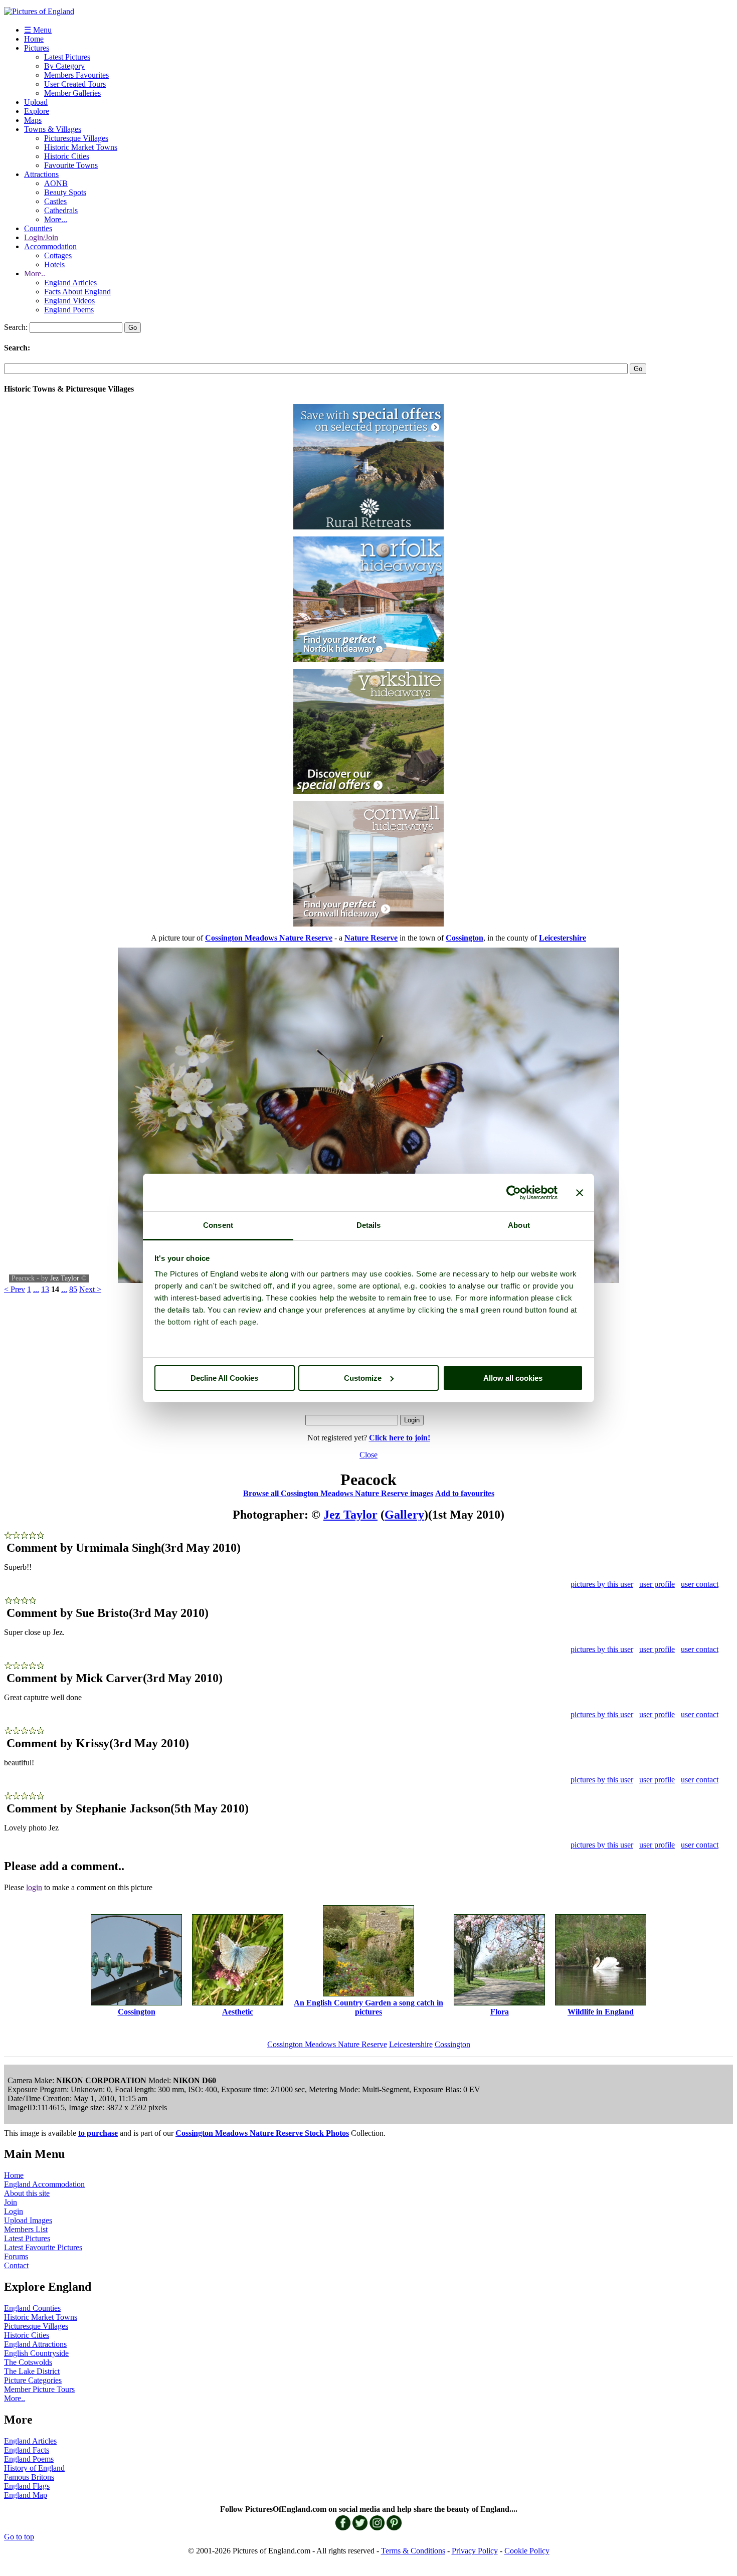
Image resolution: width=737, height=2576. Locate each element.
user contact (700, 1584)
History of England (34, 2468)
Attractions (41, 174)
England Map (26, 2495)
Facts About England (77, 292)
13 (45, 1289)
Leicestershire (411, 2044)
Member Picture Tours (39, 2389)
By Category (64, 66)
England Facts (27, 2450)
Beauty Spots (65, 192)
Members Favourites (76, 75)
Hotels (54, 264)
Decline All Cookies (224, 1378)
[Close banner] (580, 1193)
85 (73, 1289)
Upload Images (28, 2220)
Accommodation (50, 246)
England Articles (70, 283)
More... (56, 219)
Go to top (19, 2537)
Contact (16, 2265)
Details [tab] (369, 1225)
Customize (363, 1378)
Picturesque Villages (76, 138)
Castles (55, 201)
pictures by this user (602, 1584)
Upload (36, 102)
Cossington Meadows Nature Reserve (327, 2044)
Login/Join (41, 237)
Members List (26, 2229)
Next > (90, 1289)
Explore (37, 111)
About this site (27, 2193)
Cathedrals (61, 210)
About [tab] (519, 1225)
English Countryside (36, 2353)
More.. (35, 273)
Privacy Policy (475, 2551)
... (36, 1289)
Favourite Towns (71, 165)
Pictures (37, 48)
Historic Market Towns (81, 147)
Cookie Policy (527, 2551)
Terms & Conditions (413, 2551)
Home (34, 39)
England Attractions (35, 2344)
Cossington (452, 2044)
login (34, 1887)
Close (368, 1455)
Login (14, 2211)
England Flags (27, 2486)
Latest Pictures (67, 57)
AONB (56, 183)
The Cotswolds (28, 2362)
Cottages (58, 255)
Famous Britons (29, 2477)
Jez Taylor (65, 1278)
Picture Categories (33, 2380)
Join (11, 2202)
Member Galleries (72, 93)
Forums (16, 2256)
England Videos (69, 301)
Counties (38, 228)
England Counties (32, 2308)
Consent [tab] (218, 1225)
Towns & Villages (53, 129)
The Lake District (32, 2371)
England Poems (69, 310)
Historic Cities (67, 156)
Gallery (404, 1515)
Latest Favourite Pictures (43, 2247)
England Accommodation (44, 2184)
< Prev (15, 1289)
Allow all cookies (513, 1378)
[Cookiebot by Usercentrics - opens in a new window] (514, 1193)
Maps (33, 120)
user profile (657, 1584)
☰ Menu (38, 30)
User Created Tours (75, 84)
